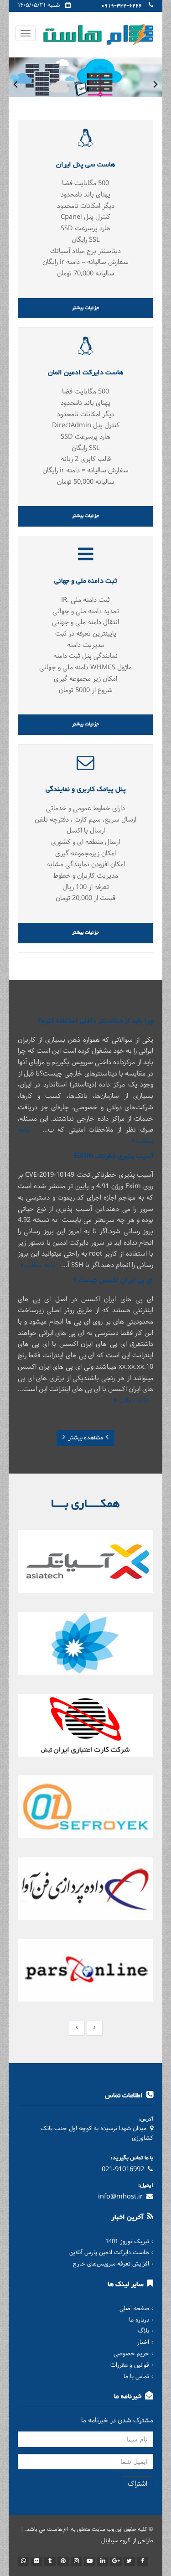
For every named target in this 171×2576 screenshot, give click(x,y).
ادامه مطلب (40, 1265)
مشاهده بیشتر (85, 1438)
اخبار (143, 2343)
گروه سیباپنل (116, 2541)
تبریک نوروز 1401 (127, 2242)
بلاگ (143, 2331)
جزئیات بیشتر (85, 308)
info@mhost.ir (120, 2197)
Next (155, 84)
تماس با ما (136, 2377)
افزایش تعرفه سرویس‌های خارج (111, 2264)
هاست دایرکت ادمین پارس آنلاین (109, 2253)
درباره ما (139, 2320)
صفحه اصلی (134, 2309)
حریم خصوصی (131, 2354)
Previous (16, 84)
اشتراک (137, 2484)
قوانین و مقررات (130, 2365)
